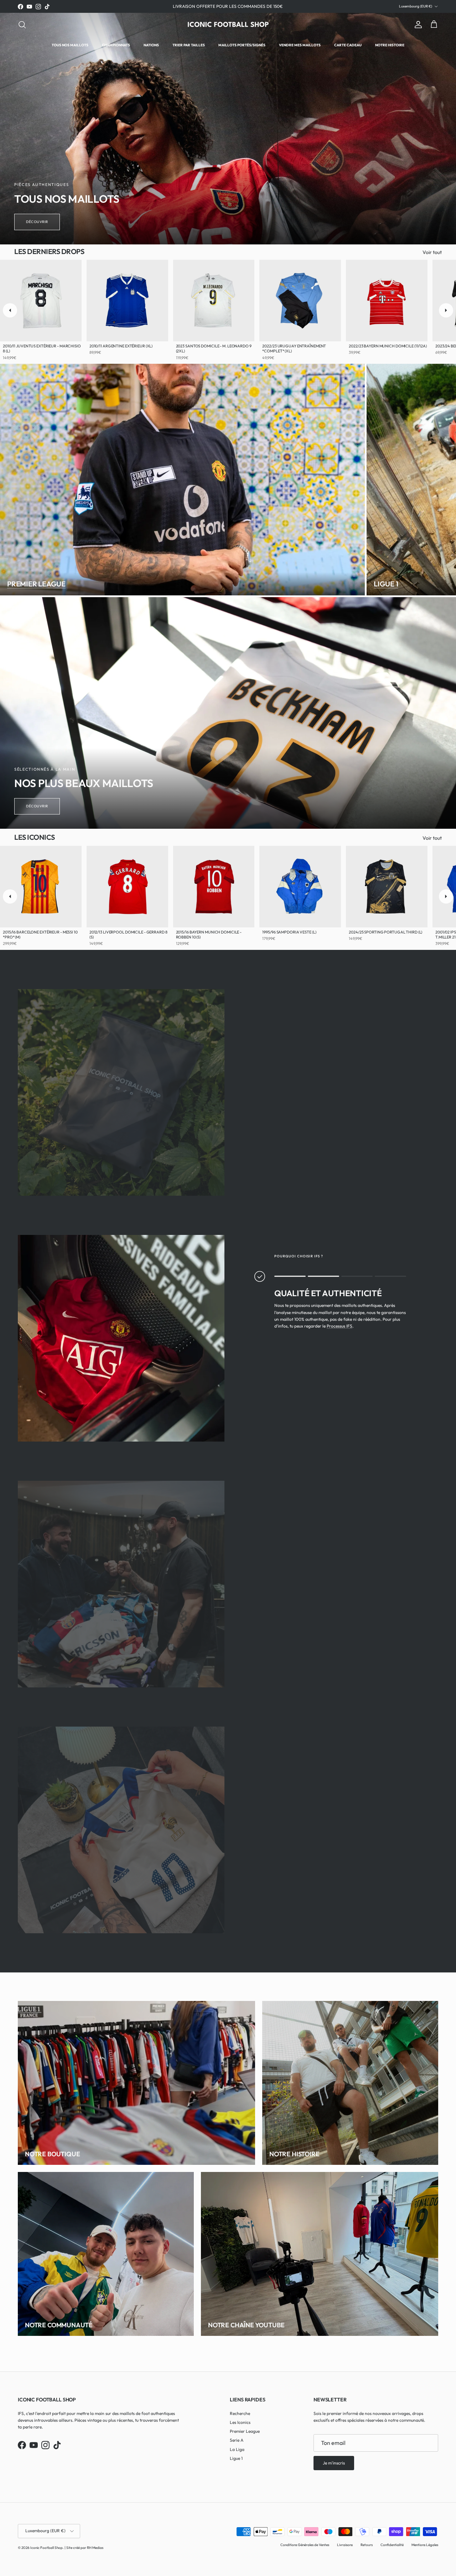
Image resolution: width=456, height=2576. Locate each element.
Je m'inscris (157, 1325)
